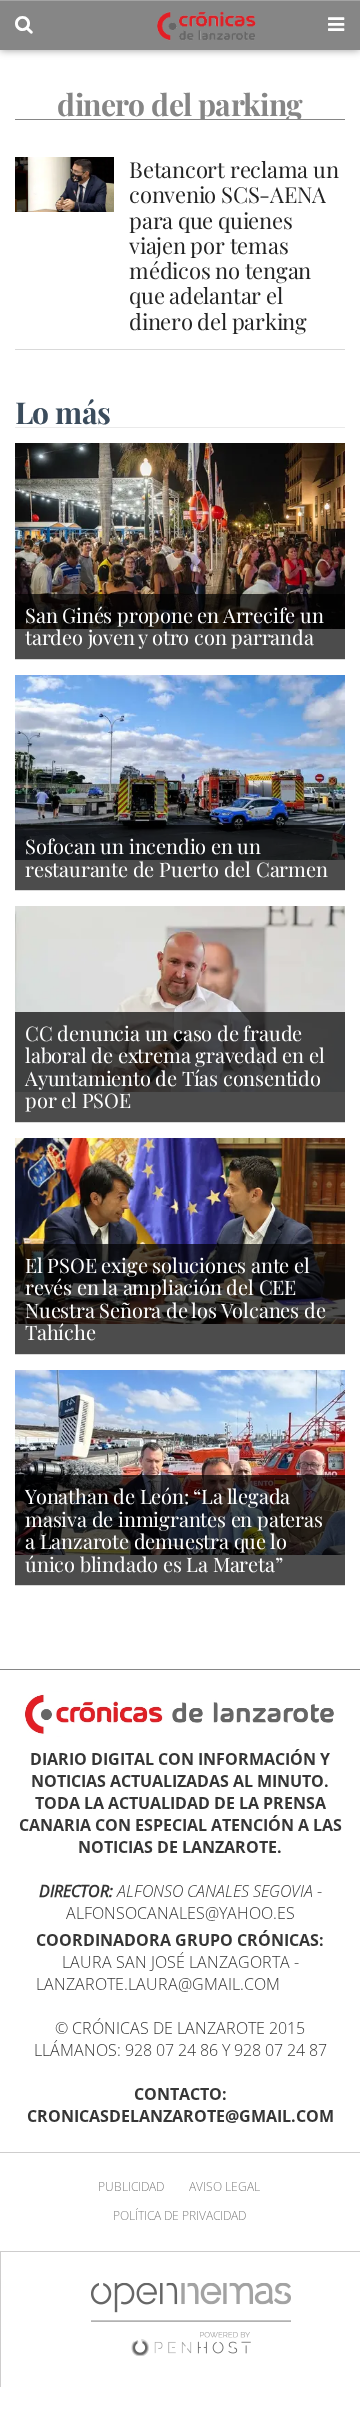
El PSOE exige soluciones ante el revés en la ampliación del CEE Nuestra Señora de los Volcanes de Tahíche (175, 1298)
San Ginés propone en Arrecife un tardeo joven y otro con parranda (174, 626)
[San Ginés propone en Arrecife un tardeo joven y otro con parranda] (180, 534)
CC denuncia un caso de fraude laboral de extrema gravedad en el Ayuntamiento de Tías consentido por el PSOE (174, 1066)
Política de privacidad (179, 2215)
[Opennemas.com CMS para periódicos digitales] (191, 2318)
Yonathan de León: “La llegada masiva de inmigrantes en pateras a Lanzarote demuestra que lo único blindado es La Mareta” (174, 1529)
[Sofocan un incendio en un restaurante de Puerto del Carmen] (180, 766)
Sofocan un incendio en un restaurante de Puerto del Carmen (176, 857)
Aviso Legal (224, 2186)
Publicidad (131, 2186)
